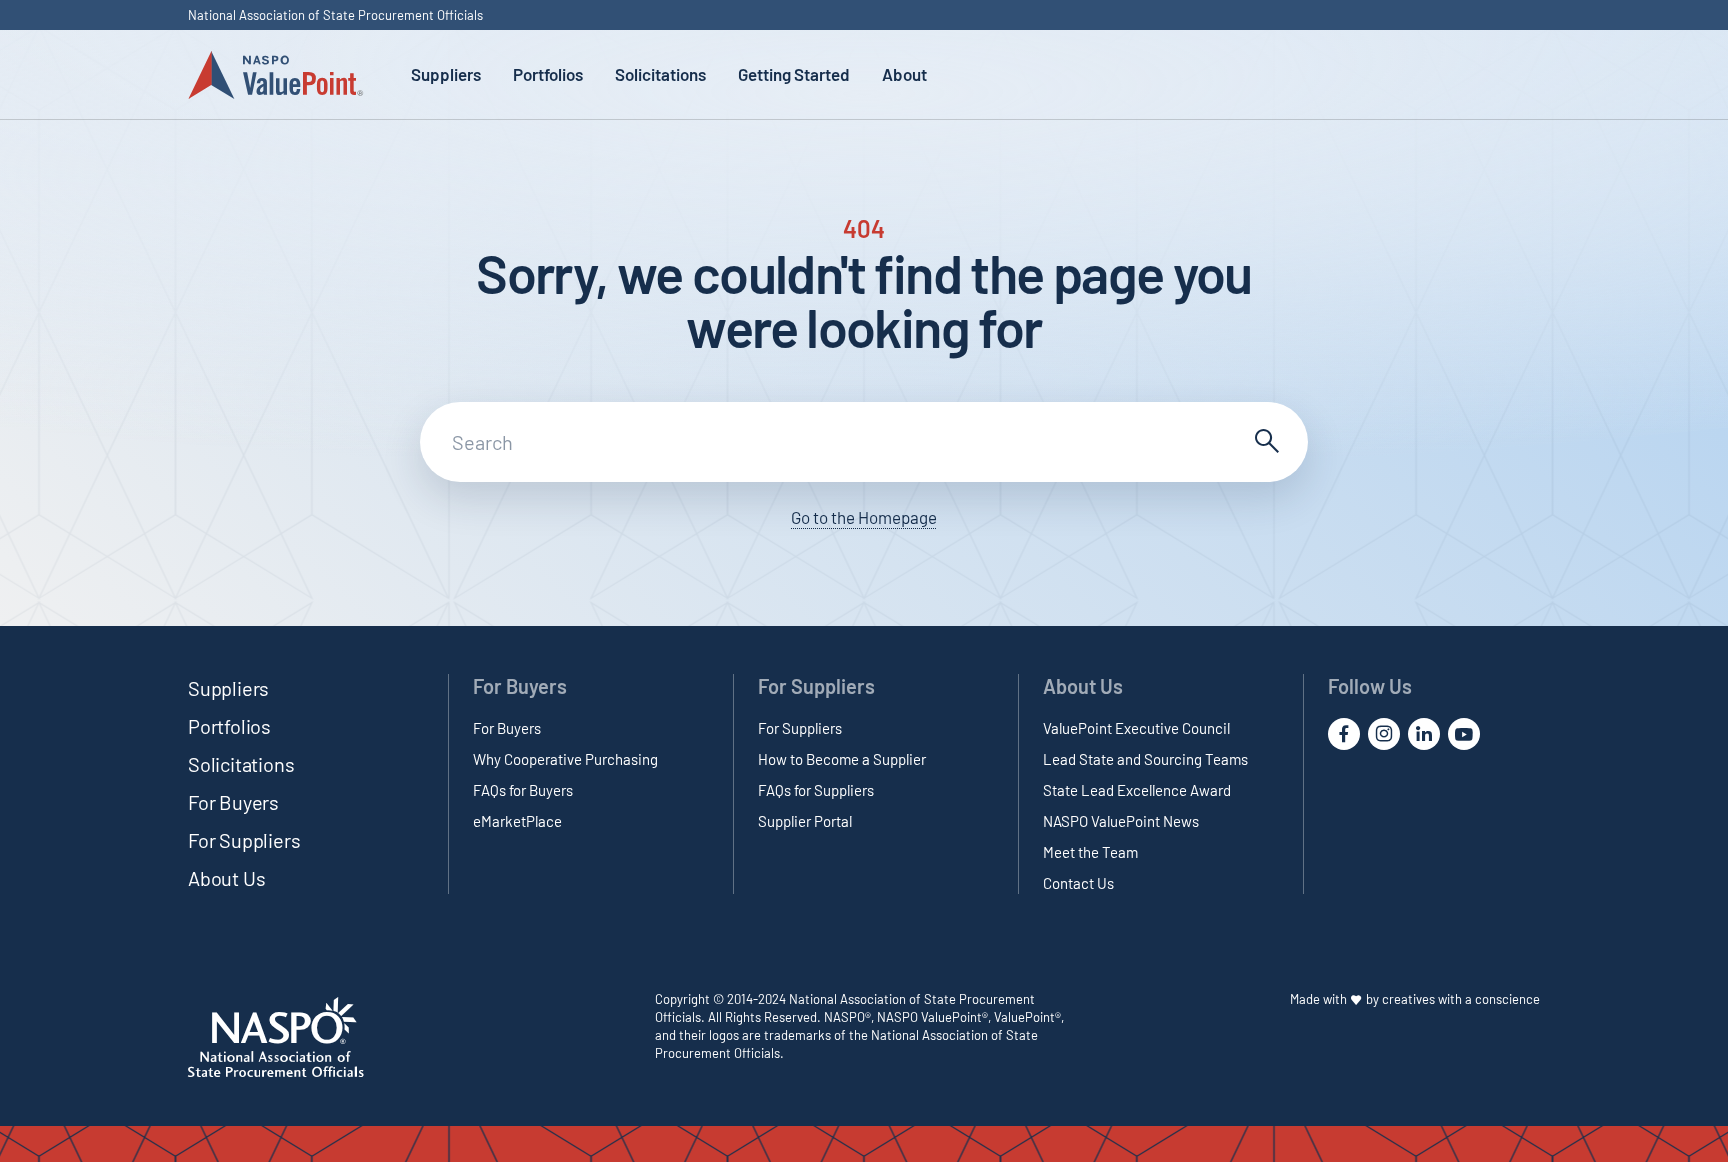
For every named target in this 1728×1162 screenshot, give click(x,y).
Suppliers (446, 74)
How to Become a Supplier (842, 759)
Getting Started (794, 74)
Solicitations (660, 74)
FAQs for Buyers (523, 790)
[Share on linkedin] (1424, 734)
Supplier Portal (805, 821)
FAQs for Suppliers (816, 790)
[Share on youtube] (1464, 734)
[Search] (1264, 442)
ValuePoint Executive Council (1136, 728)
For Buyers (233, 802)
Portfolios (548, 74)
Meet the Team (1090, 852)
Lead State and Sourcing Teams (1145, 759)
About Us (226, 878)
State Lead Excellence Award (1137, 790)
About (904, 74)
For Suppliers (244, 840)
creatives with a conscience (1461, 999)
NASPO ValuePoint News (1121, 821)
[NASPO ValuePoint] (275, 73)
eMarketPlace (517, 821)
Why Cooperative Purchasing (565, 759)
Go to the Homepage (864, 517)
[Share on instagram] (1384, 734)
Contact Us (1078, 883)
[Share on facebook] (1344, 734)
